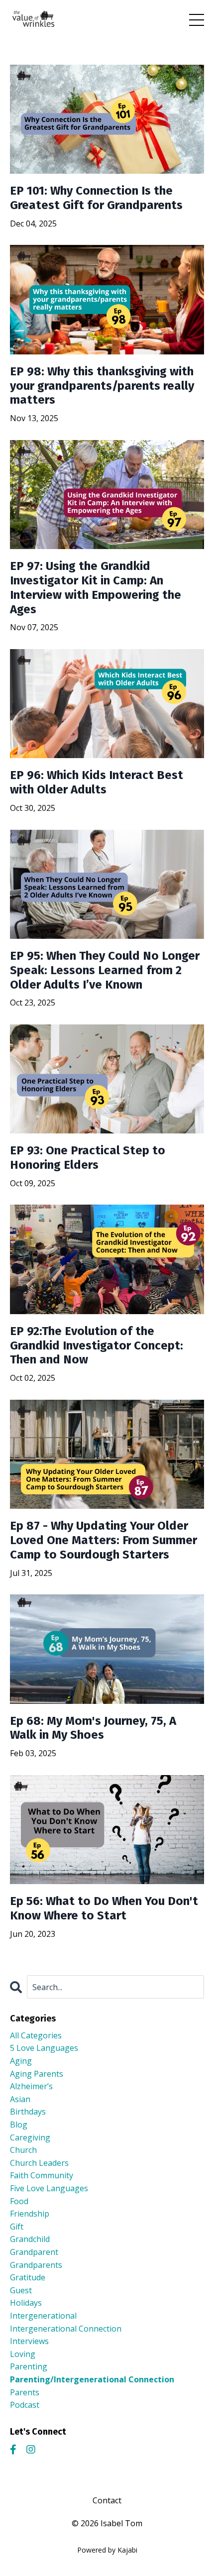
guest (21, 2290)
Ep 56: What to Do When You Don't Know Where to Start (104, 1908)
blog (19, 2125)
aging (21, 2061)
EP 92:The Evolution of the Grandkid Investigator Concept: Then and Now (97, 1345)
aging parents (37, 2074)
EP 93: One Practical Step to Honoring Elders (88, 1158)
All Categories (36, 2035)
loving (23, 2354)
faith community (42, 2175)
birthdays (28, 2112)
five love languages (49, 2188)
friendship (30, 2214)
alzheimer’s (31, 2086)
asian (20, 2099)
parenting (29, 2366)
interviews (29, 2341)
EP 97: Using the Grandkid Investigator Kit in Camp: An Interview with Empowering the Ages (96, 587)
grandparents (36, 2265)
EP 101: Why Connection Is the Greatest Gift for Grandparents (96, 198)
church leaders (39, 2163)
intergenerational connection (66, 2329)
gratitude (28, 2277)
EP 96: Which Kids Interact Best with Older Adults (97, 782)
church (23, 2150)
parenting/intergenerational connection (92, 2379)
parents (25, 2392)
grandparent (34, 2252)
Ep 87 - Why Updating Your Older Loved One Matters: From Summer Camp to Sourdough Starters (104, 1540)
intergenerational (43, 2316)
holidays (26, 2303)
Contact (107, 2500)
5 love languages (44, 2048)
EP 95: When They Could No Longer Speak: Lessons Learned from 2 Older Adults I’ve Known (105, 970)
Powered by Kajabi (107, 2550)
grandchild (30, 2239)
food (19, 2201)
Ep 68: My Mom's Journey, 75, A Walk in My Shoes (93, 1728)
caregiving (30, 2137)
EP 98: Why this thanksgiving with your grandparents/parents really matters (102, 386)
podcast (25, 2405)
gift (17, 2227)
